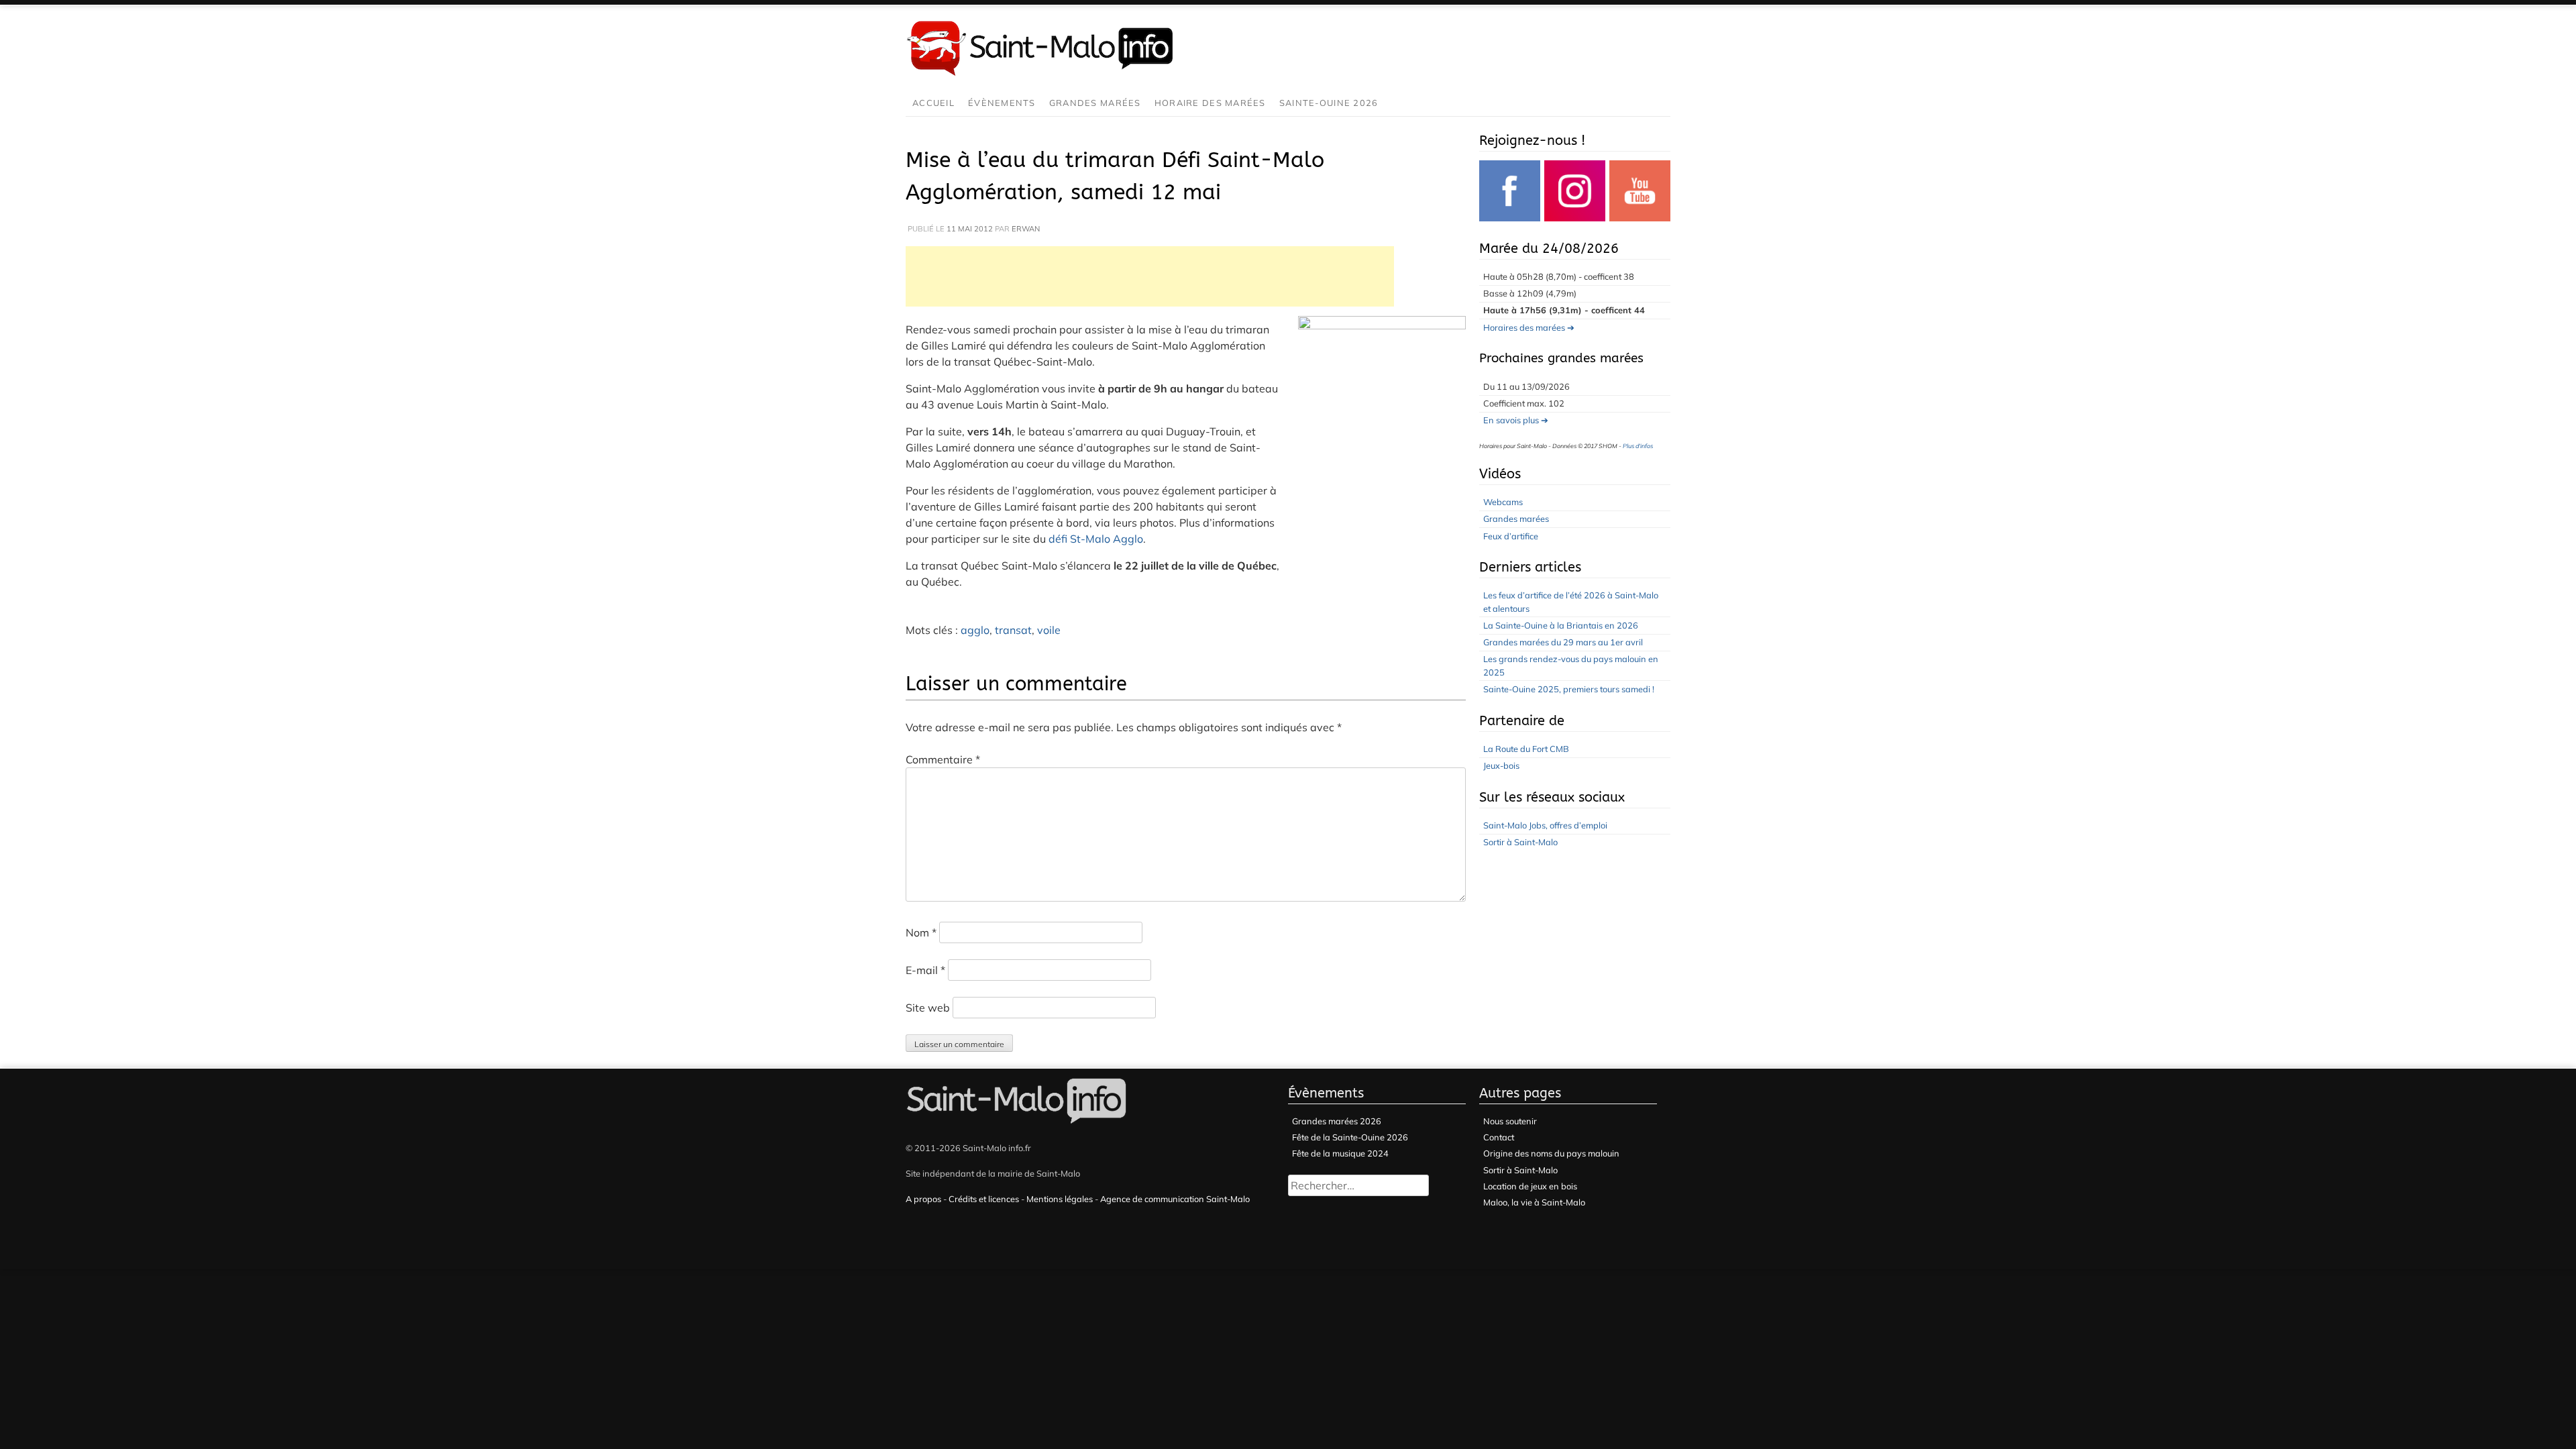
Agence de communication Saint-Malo (1175, 1199)
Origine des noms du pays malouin (1551, 1153)
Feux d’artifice (1511, 536)
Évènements (1002, 103)
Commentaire (943, 759)
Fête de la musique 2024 (1340, 1153)
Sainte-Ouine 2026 (1329, 103)
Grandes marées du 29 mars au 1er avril (1563, 642)
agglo (975, 630)
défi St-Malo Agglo (1096, 539)
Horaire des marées (1210, 103)
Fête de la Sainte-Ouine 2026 (1350, 1137)
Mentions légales (1060, 1199)
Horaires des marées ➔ (1529, 327)
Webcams (1503, 502)
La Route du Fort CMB (1526, 749)
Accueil (933, 103)
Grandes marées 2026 (1337, 1121)
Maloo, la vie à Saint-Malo (1534, 1202)
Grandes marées (1095, 103)
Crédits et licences (984, 1199)
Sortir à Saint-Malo (1520, 842)
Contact (1499, 1137)
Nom (921, 932)
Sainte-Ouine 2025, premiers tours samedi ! (1569, 689)
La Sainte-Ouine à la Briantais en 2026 (1561, 625)
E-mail (925, 970)
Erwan (1026, 229)
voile (1049, 630)
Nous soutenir (1510, 1121)
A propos (923, 1199)
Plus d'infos (1638, 446)
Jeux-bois (1501, 765)
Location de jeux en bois (1530, 1186)
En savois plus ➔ (1516, 420)
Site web (928, 1008)
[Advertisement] (1150, 276)
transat (1013, 630)
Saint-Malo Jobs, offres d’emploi (1545, 825)
